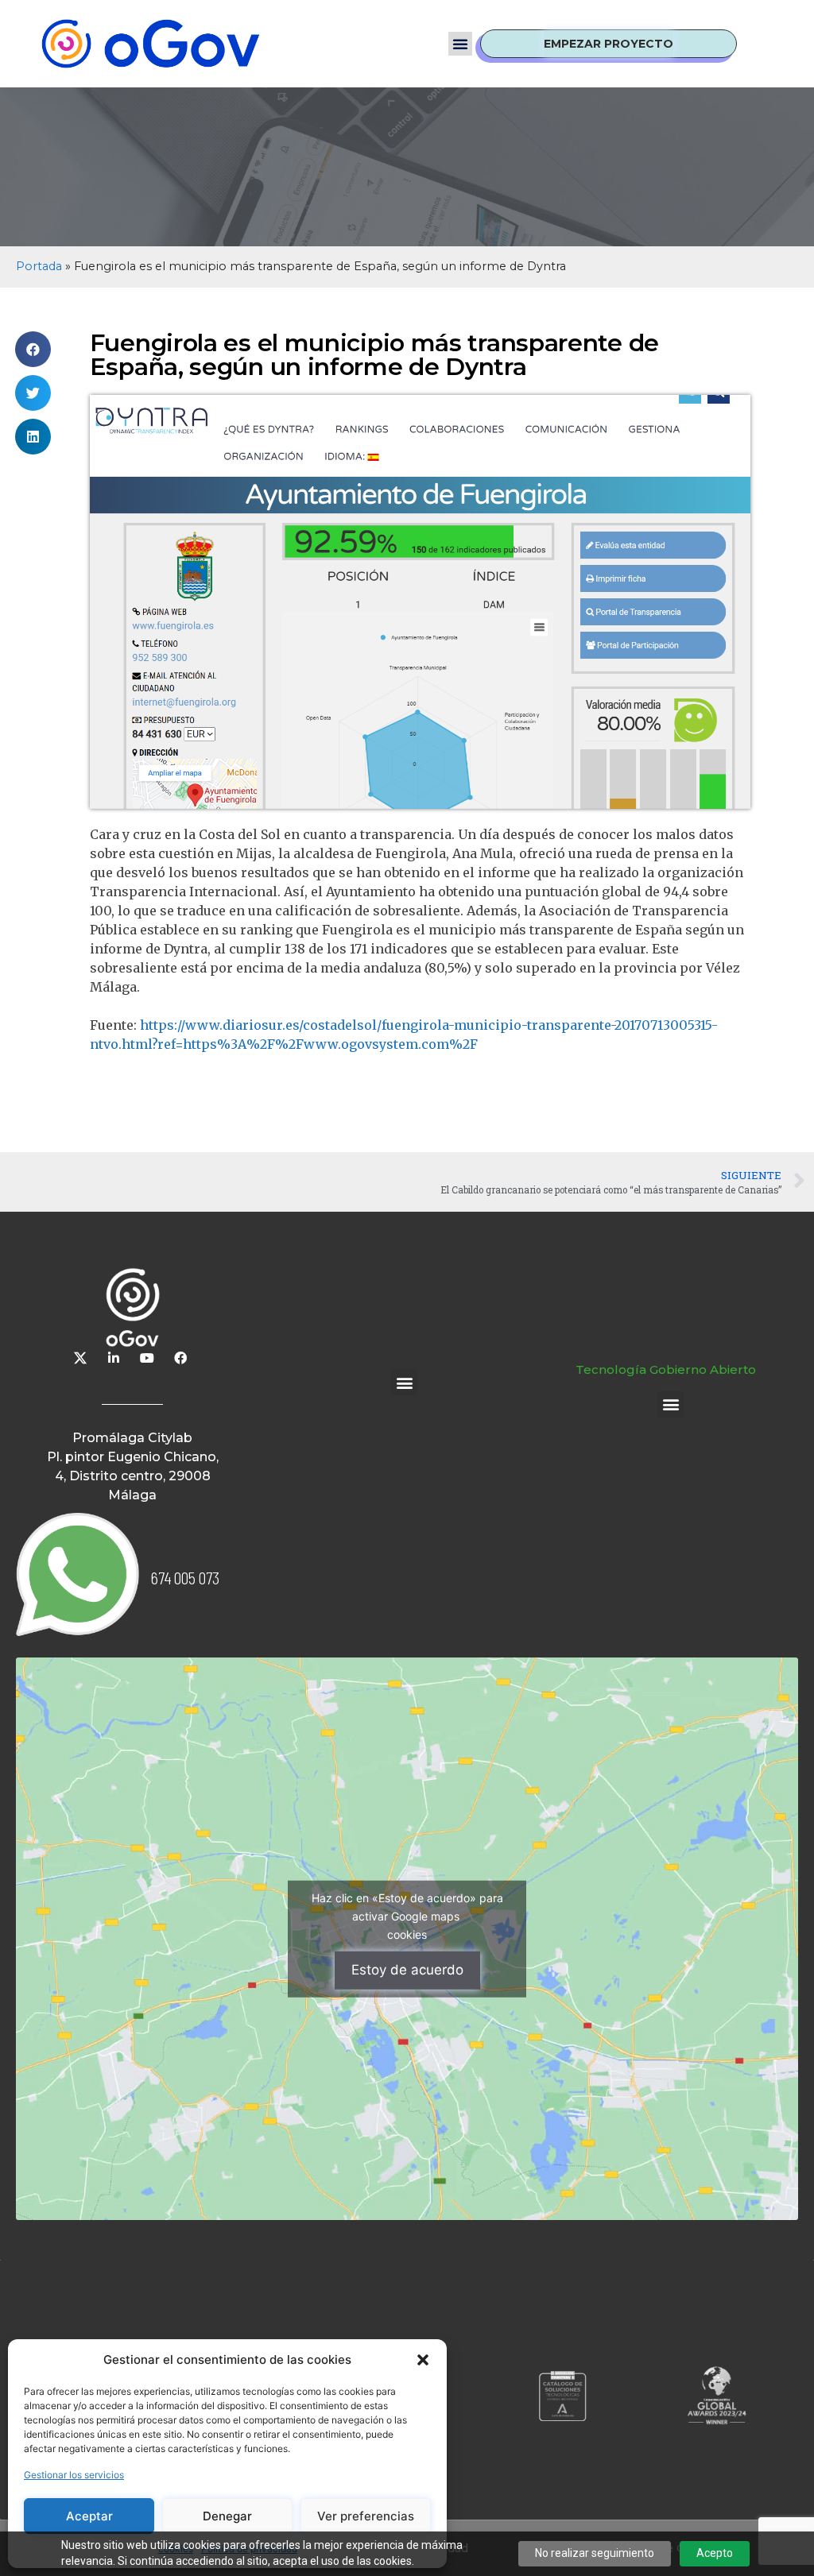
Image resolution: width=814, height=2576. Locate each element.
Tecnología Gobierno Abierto (666, 1369)
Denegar (227, 2516)
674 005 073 (185, 1577)
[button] (423, 2360)
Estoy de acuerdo (407, 1970)
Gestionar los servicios (74, 2475)
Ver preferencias (366, 2516)
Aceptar (89, 2516)
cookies (407, 1934)
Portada (39, 266)
